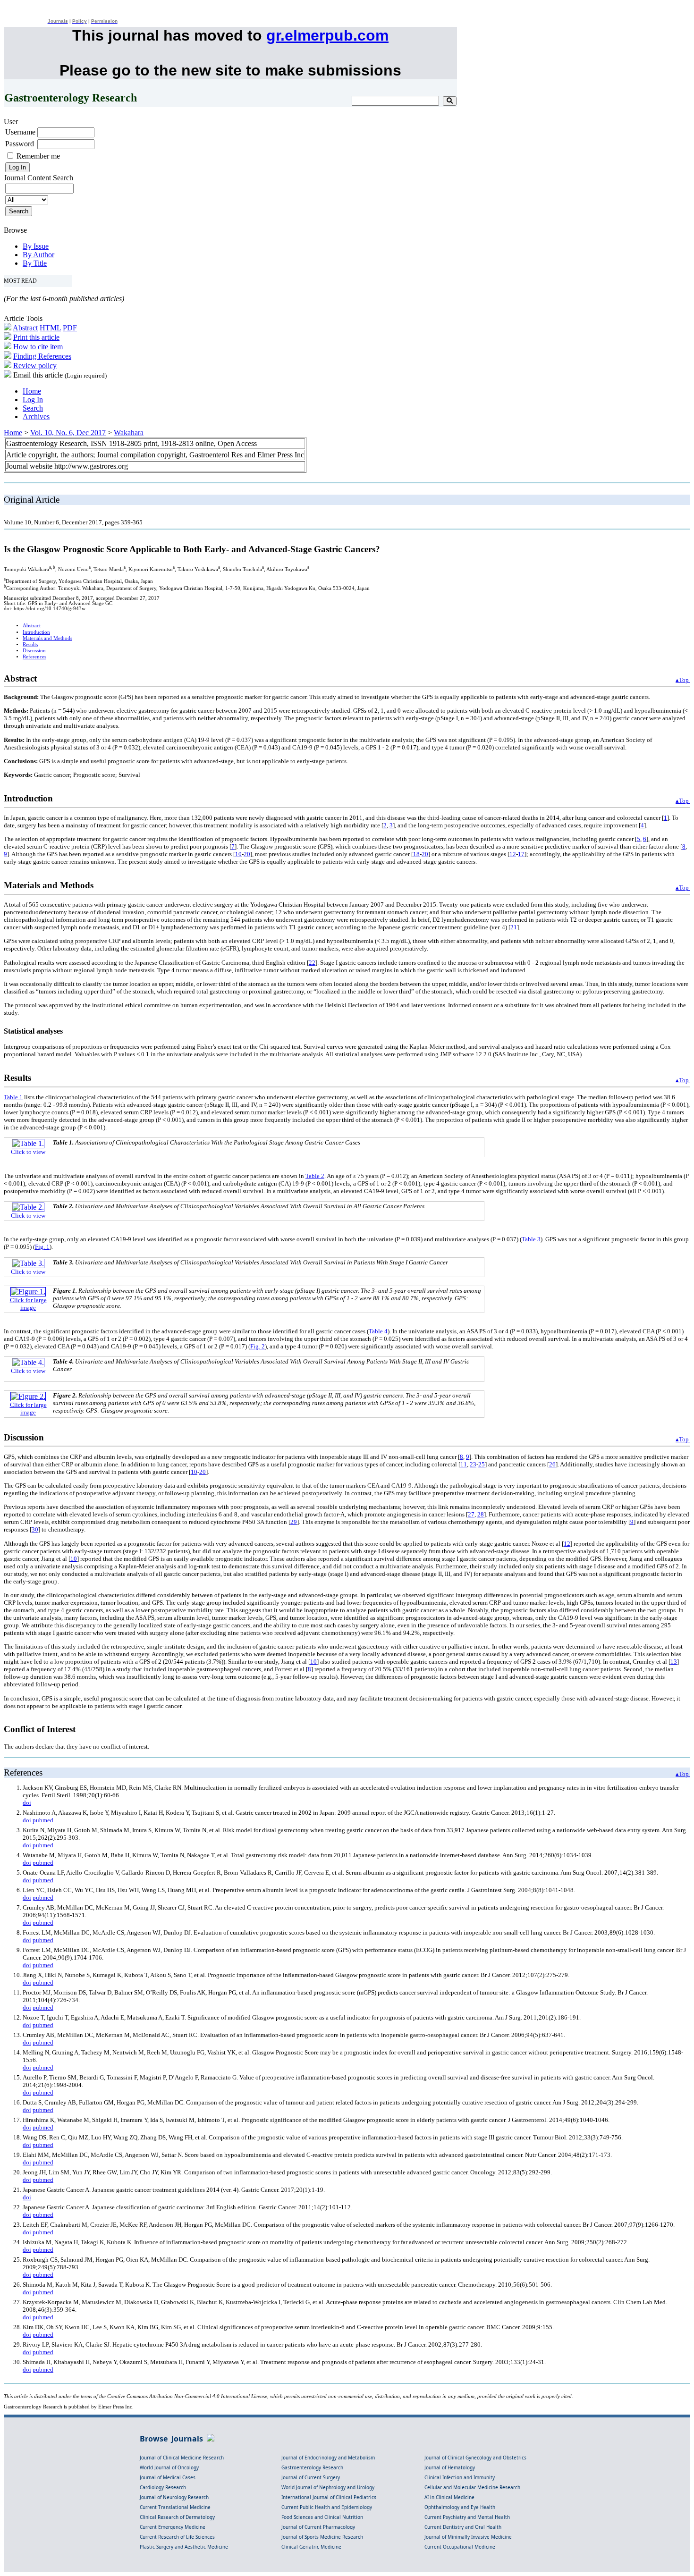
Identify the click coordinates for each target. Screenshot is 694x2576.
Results (30, 644)
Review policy (35, 366)
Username (20, 132)
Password (20, 144)
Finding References (42, 356)
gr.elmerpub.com (327, 35)
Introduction (36, 632)
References (34, 657)
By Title (35, 263)
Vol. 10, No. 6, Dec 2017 (68, 433)
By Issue (36, 246)
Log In (33, 400)
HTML (50, 328)
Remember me (38, 156)
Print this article (36, 337)
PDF (70, 328)
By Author (38, 255)
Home (32, 391)
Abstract (25, 328)
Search (33, 408)
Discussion (34, 651)
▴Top (683, 680)
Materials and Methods (47, 638)
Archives (36, 417)
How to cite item (38, 347)
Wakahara (129, 433)
